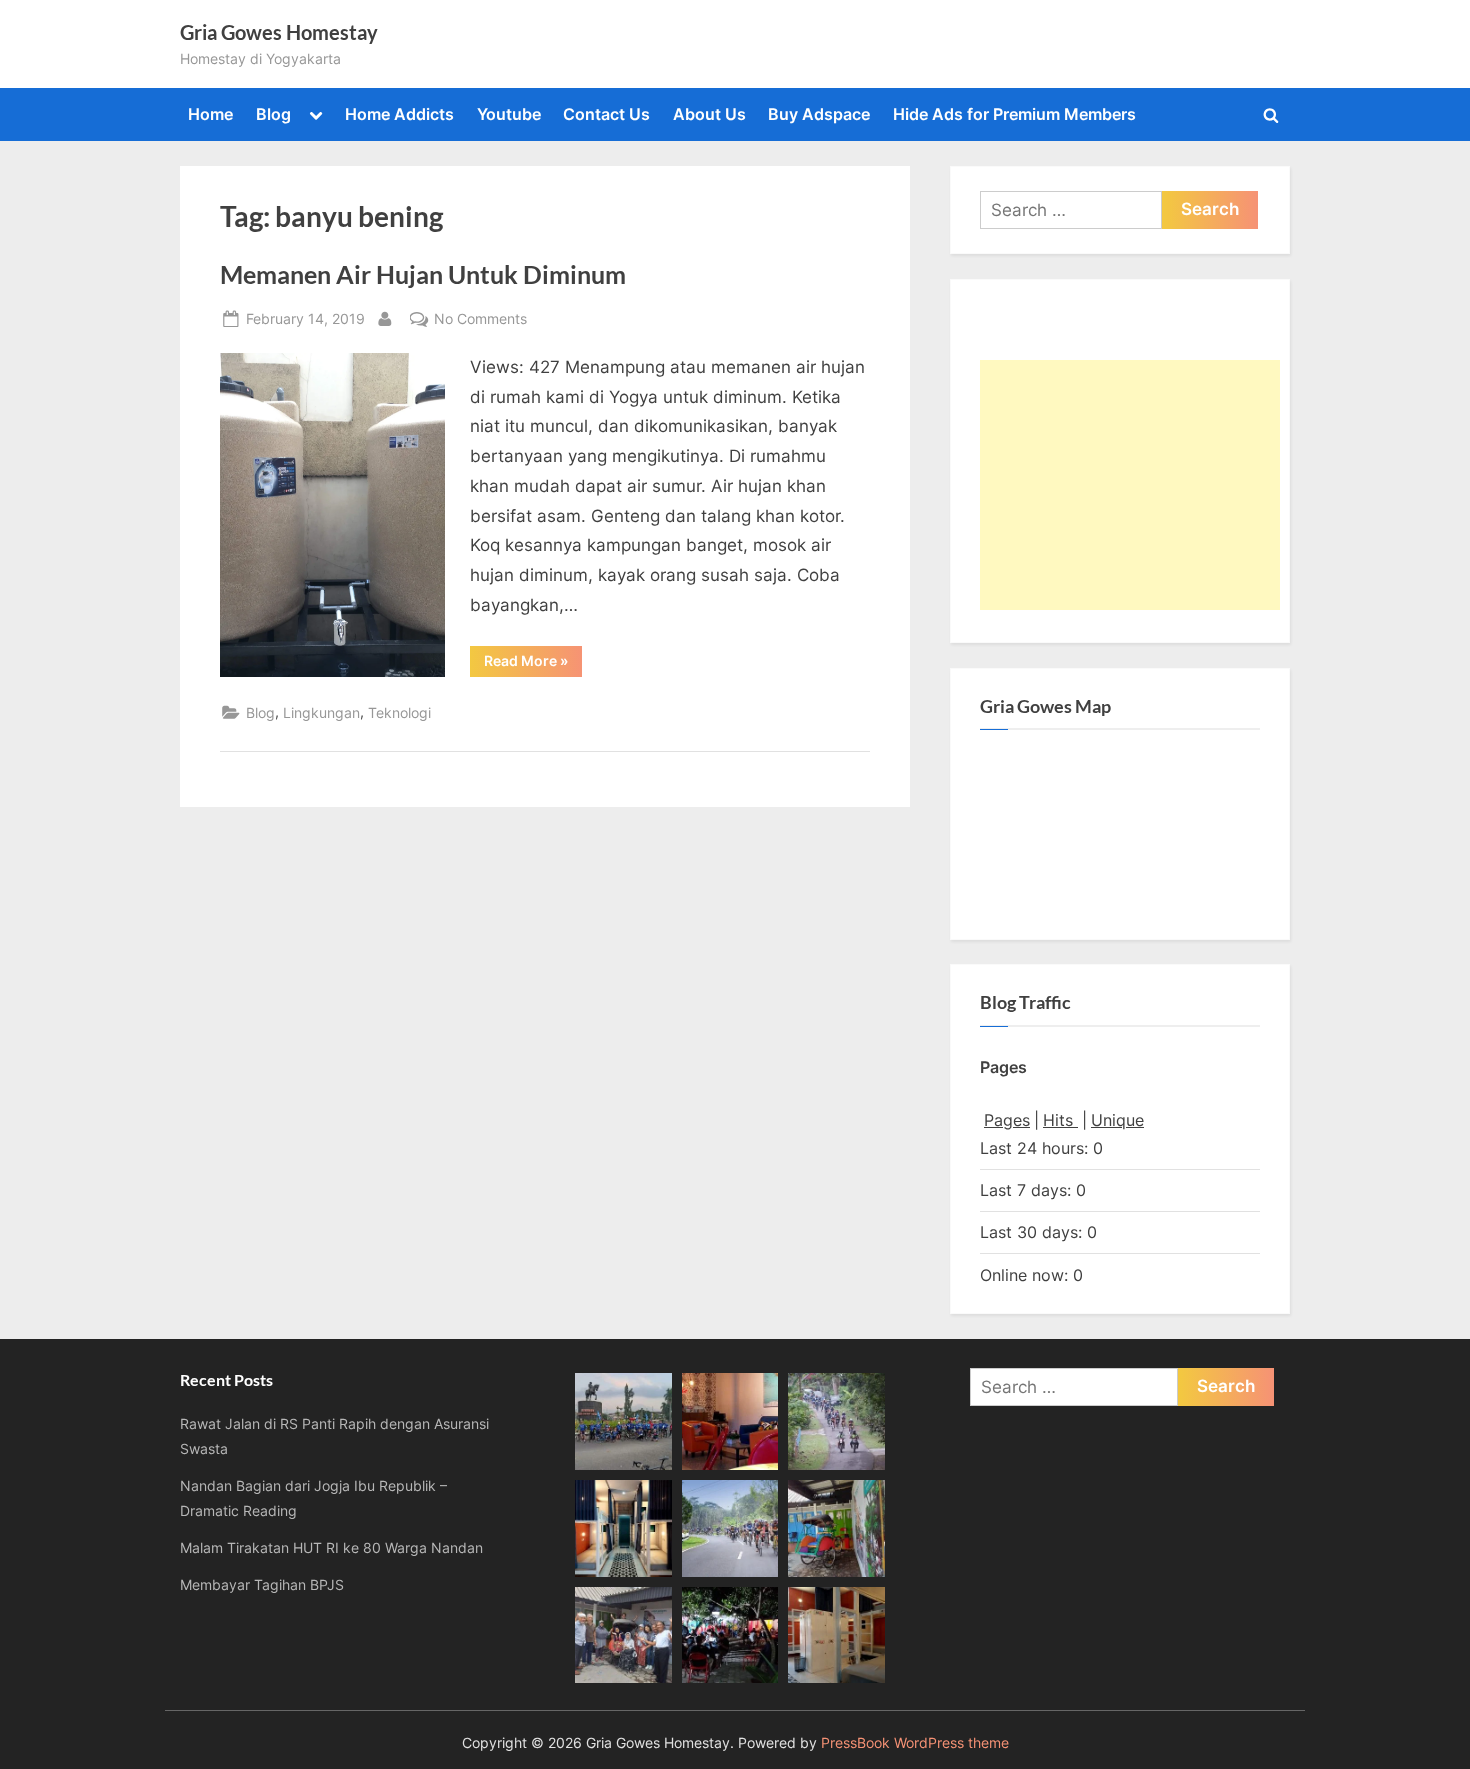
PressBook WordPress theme (915, 1743)
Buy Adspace (819, 114)
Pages (1007, 1120)
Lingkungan (321, 712)
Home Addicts (399, 114)
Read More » (533, 664)
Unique (1117, 1120)
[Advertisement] (1130, 485)
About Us (709, 114)
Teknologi (399, 712)
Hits (1060, 1120)
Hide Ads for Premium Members (1014, 114)
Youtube (509, 114)
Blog (273, 114)
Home (210, 114)
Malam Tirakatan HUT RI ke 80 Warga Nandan (331, 1547)
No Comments (480, 320)
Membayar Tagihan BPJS (262, 1584)
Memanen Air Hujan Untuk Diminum (423, 274)
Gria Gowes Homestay (279, 32)
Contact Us (606, 114)
